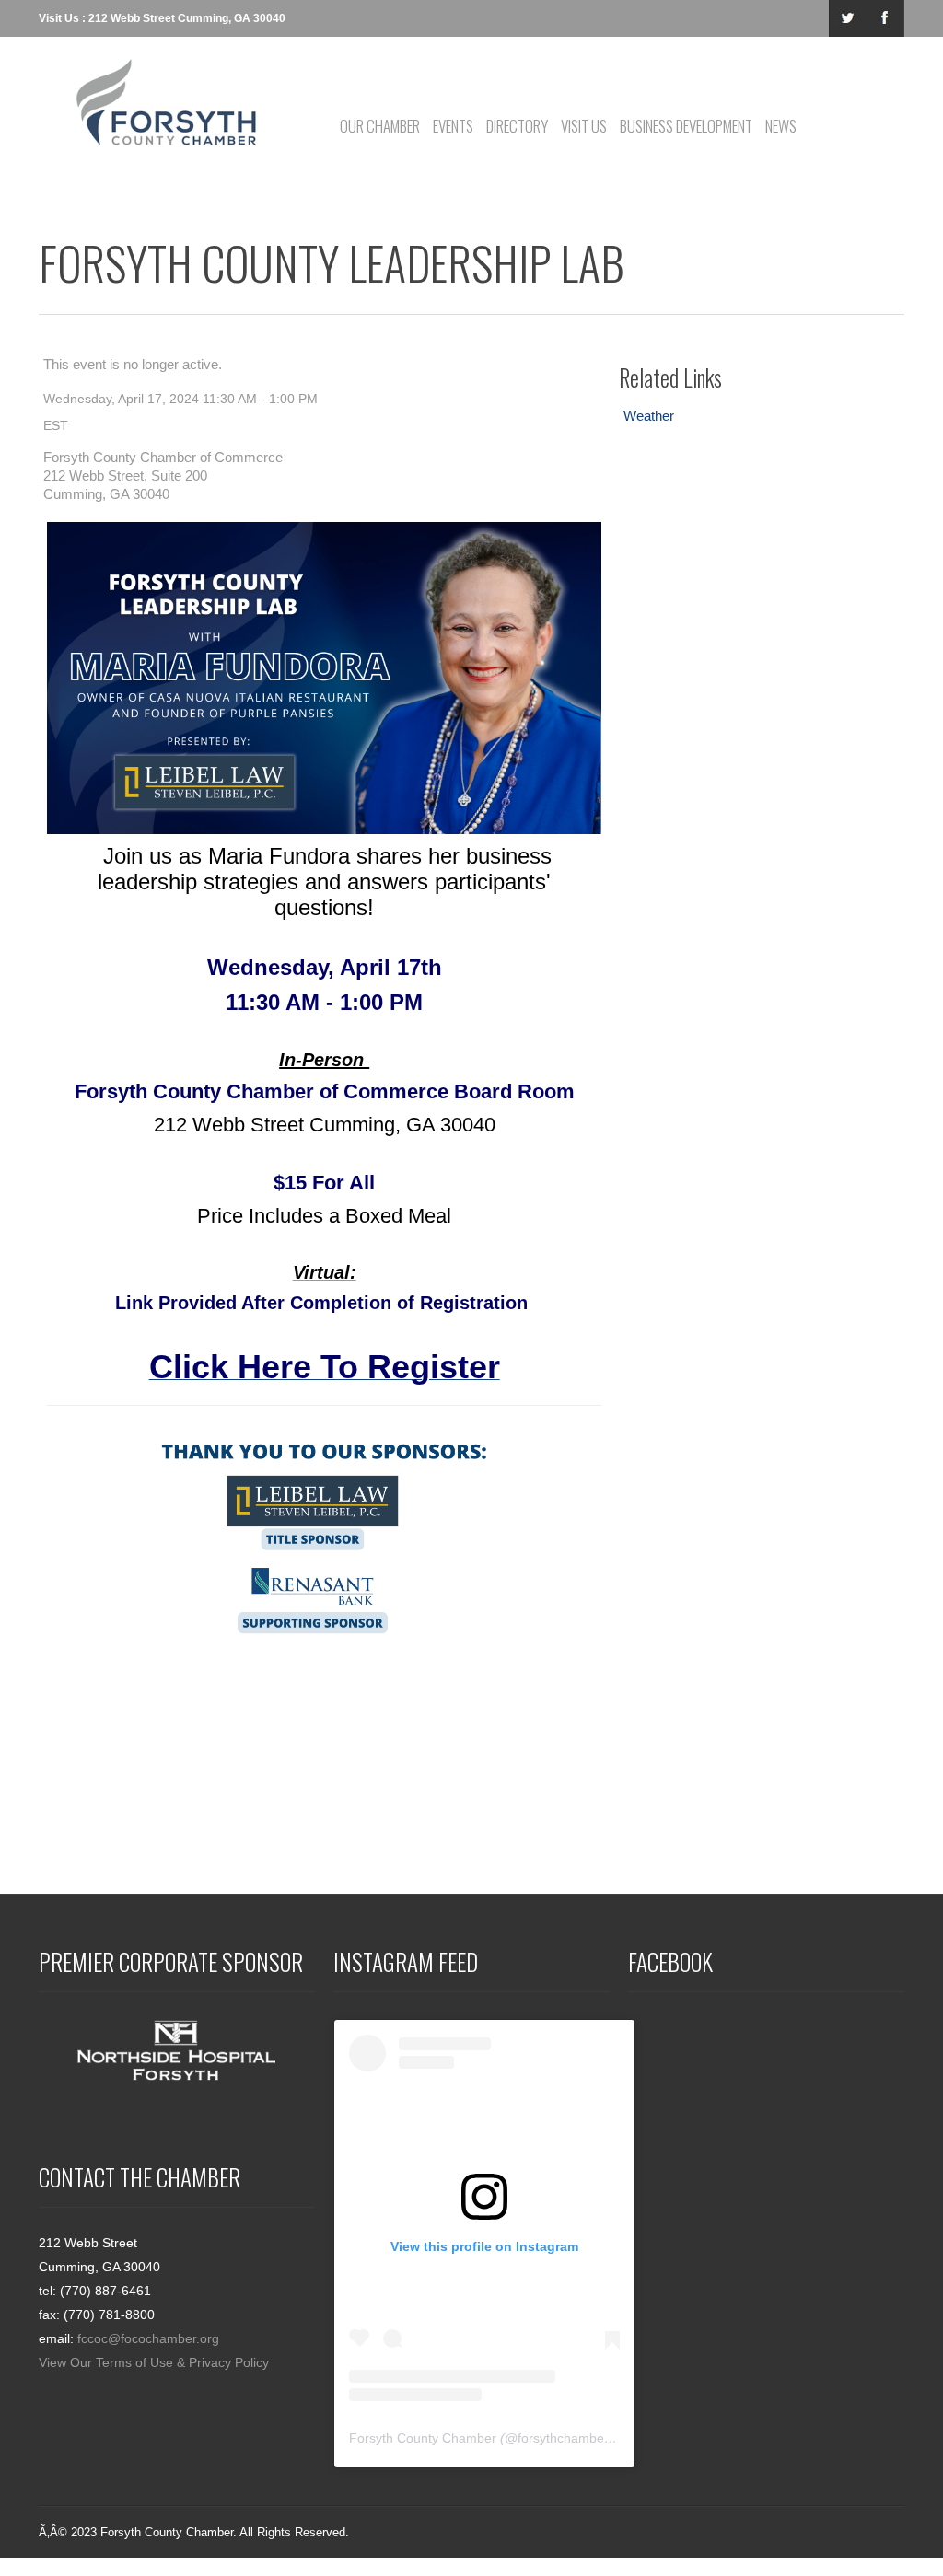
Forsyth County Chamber (423, 2438)
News (781, 126)
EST (56, 425)
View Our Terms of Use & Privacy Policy (154, 2362)
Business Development (686, 126)
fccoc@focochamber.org (148, 2338)
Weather (649, 416)
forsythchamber (563, 2438)
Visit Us (584, 126)
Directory (517, 126)
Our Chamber (380, 126)
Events (453, 126)
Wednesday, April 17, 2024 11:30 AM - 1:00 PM (180, 399)
